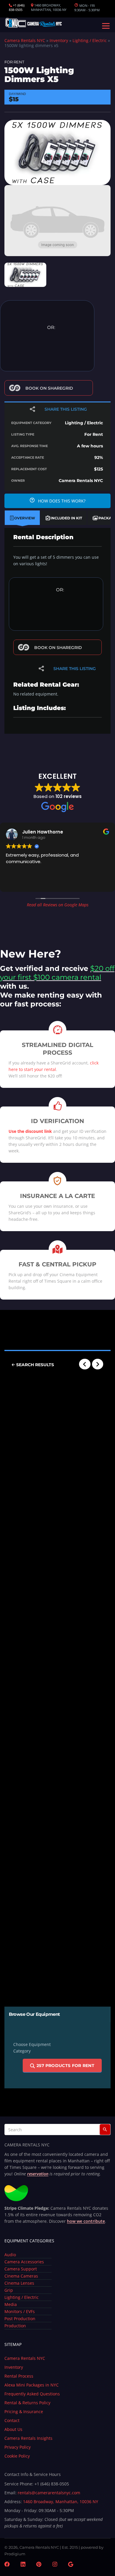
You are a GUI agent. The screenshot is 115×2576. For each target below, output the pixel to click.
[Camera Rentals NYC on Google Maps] (71, 2565)
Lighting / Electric (90, 40)
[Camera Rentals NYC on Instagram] (55, 2565)
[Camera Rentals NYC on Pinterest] (39, 2565)
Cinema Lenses (19, 2283)
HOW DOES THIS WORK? (61, 501)
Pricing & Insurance (24, 2412)
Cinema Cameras (21, 2276)
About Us (13, 2429)
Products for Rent (65, 2066)
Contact (12, 2420)
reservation (38, 2174)
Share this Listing (66, 409)
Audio (10, 2255)
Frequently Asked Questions (32, 2394)
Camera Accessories (24, 2262)
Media (11, 2304)
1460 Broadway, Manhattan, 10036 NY (61, 2502)
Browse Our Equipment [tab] (34, 2014)
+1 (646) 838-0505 (17, 7)
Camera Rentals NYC (25, 40)
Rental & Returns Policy (27, 2403)
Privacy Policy (18, 2447)
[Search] (105, 2129)
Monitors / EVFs (20, 2311)
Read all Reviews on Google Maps (58, 905)
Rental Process (19, 2376)
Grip (9, 2290)
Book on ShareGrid (49, 388)
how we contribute (86, 2221)
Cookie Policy (17, 2456)
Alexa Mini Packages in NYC (32, 2385)
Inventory (59, 40)
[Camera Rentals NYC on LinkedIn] (23, 2565)
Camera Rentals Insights (28, 2438)
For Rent (14, 62)
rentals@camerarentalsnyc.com (49, 2493)
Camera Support (21, 2269)
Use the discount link (30, 1131)
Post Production (20, 2319)
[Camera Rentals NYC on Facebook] (7, 2565)
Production (15, 2326)
